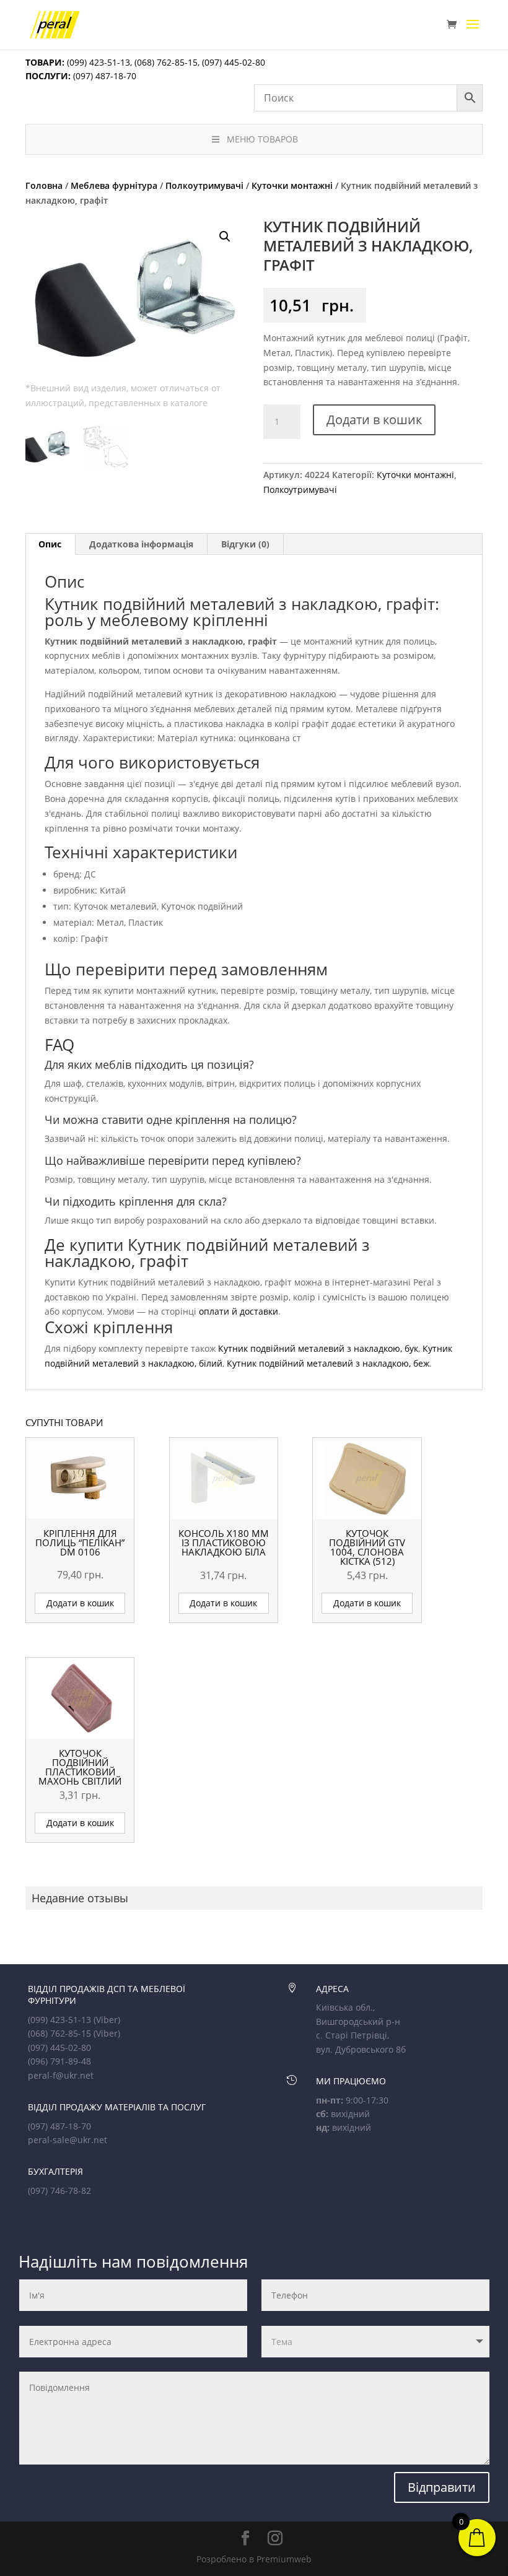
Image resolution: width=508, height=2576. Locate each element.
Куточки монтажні (292, 185)
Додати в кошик (374, 420)
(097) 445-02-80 (234, 62)
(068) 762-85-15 (166, 62)
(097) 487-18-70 (103, 76)
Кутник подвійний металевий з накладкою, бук (318, 1348)
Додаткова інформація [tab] (141, 544)
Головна (44, 185)
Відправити (442, 2487)
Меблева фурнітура (114, 185)
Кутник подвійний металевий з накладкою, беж (328, 1363)
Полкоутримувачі (204, 185)
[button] (225, 237)
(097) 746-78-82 (59, 2191)
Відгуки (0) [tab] (245, 544)
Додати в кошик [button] (80, 1603)
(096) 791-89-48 (59, 2061)
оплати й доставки (239, 1311)
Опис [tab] (50, 544)
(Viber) (107, 2020)
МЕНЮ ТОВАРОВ (262, 139)
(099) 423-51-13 (97, 62)
